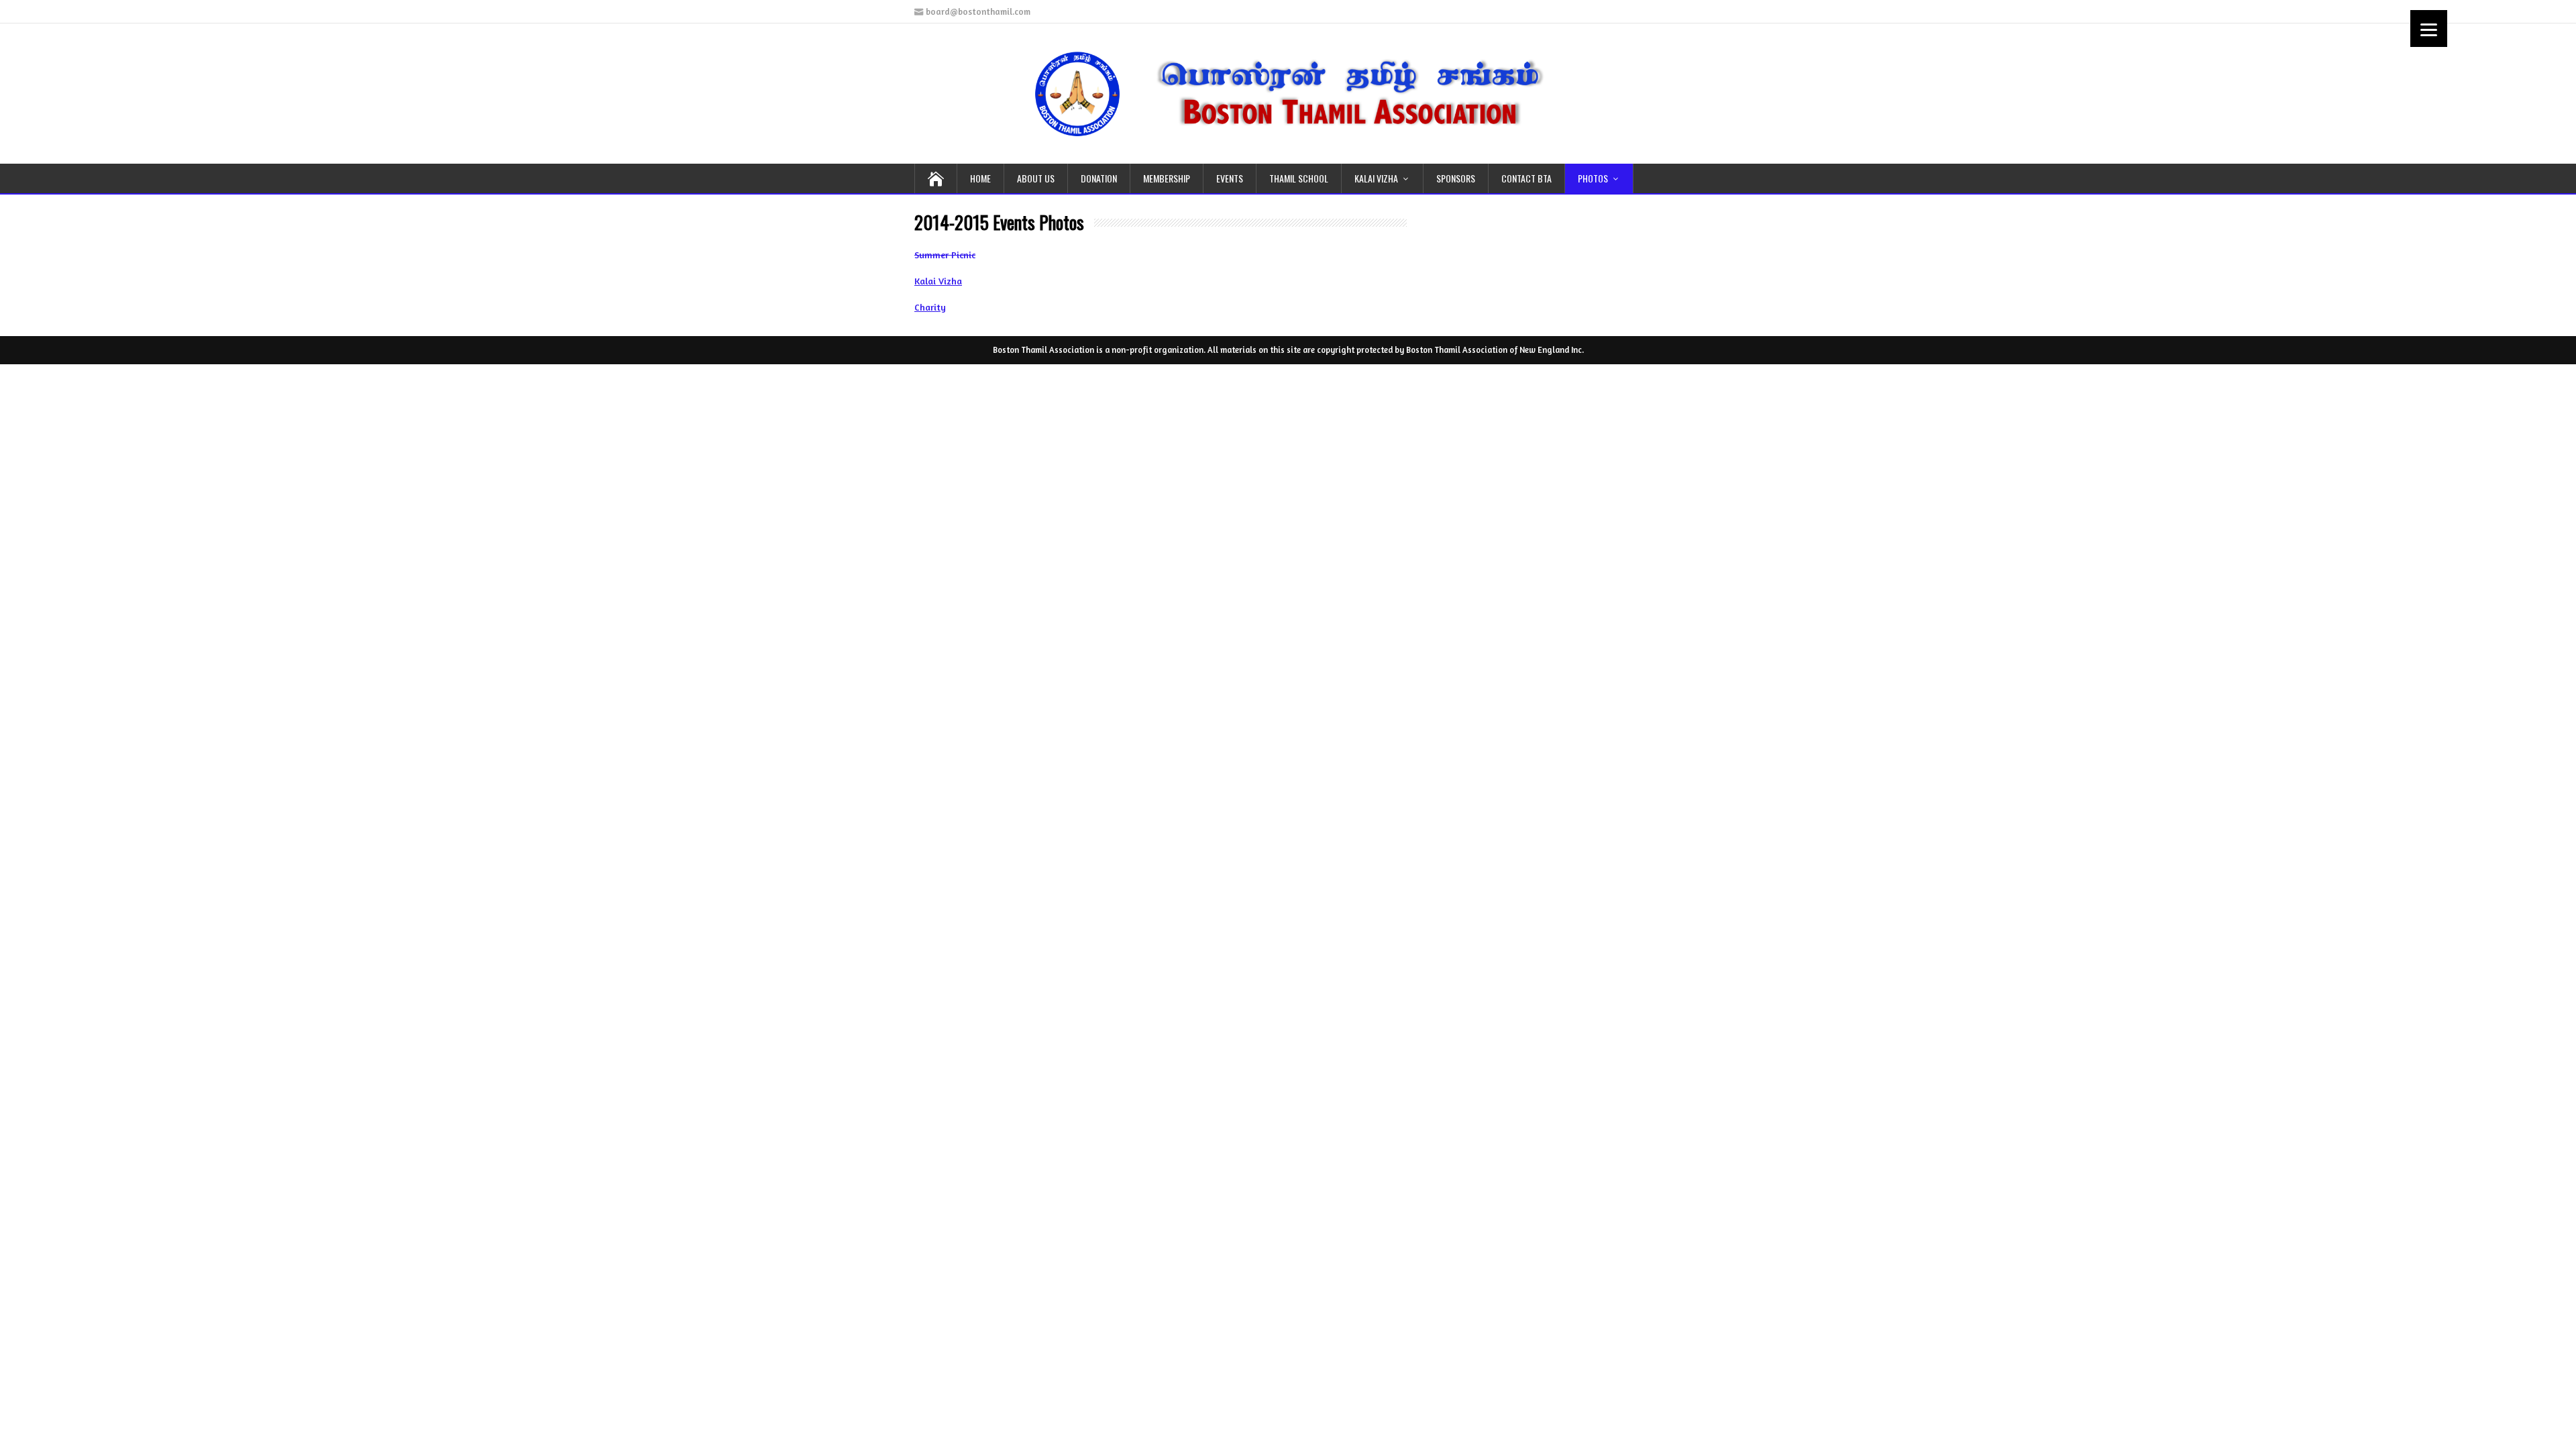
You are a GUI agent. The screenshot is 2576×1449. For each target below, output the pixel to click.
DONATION (1099, 178)
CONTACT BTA (1526, 178)
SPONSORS (1456, 178)
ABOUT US (1036, 178)
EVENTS (1230, 178)
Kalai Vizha (938, 281)
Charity (930, 307)
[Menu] (2429, 29)
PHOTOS (1593, 178)
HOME (980, 178)
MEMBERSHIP (1167, 178)
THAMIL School (1299, 178)
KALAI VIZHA (1376, 178)
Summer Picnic (945, 255)
